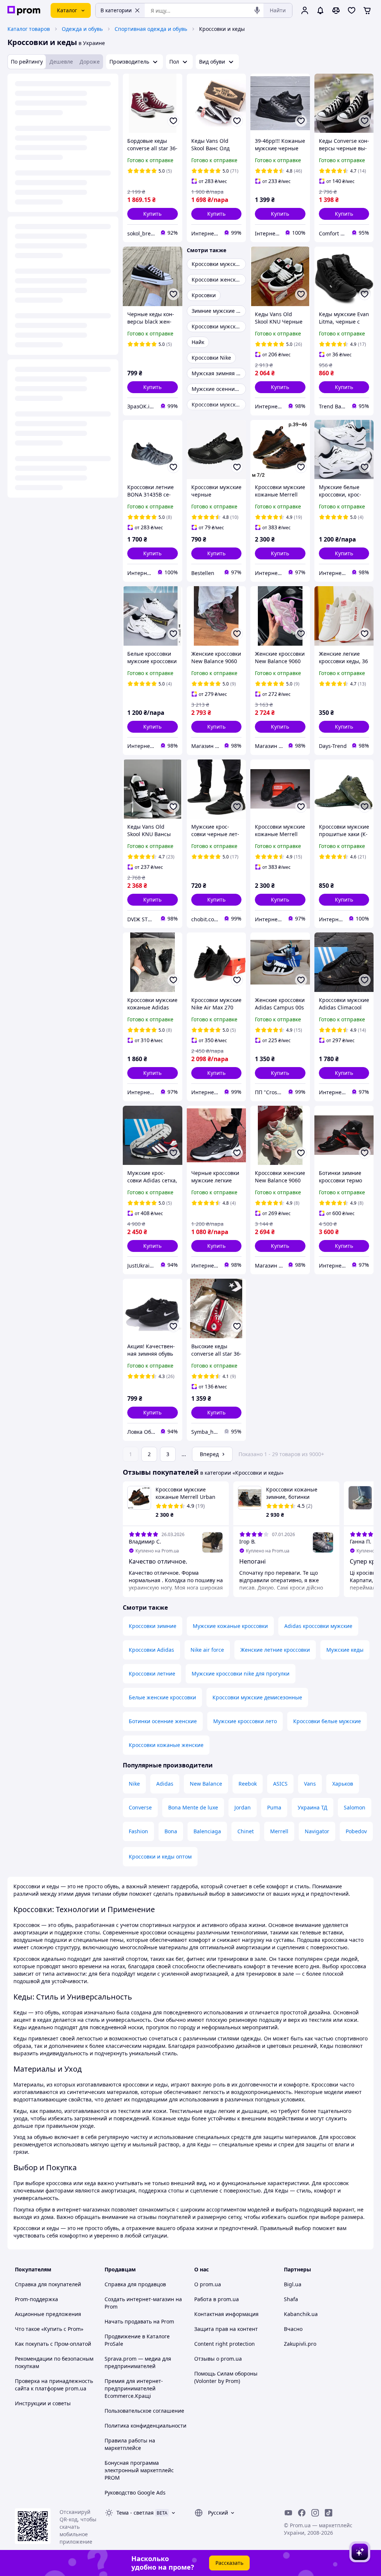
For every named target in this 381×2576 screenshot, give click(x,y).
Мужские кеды (345, 1650)
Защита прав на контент (226, 2329)
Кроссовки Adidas (151, 1650)
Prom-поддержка (36, 2299)
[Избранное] (352, 10)
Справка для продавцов (135, 2284)
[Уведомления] (320, 10)
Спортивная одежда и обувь (151, 29)
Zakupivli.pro (300, 2344)
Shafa (291, 2299)
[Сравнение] (336, 10)
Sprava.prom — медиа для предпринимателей (138, 2362)
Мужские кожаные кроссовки (230, 1626)
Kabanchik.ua (301, 2314)
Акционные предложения (48, 2314)
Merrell (279, 1831)
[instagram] (315, 2513)
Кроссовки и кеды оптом (160, 1856)
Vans (310, 1784)
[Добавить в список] (173, 121)
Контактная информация (226, 2314)
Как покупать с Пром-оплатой (53, 2344)
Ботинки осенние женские (163, 1721)
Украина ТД (313, 1807)
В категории (116, 10)
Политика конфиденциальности (145, 2426)
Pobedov (356, 1831)
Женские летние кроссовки (275, 1650)
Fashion (138, 1831)
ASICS (280, 1784)
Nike (134, 1784)
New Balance (206, 1784)
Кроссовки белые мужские (327, 1721)
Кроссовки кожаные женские (166, 1745)
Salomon (355, 1807)
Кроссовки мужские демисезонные (257, 1697)
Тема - (135, 2513)
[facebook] (302, 2513)
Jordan (243, 1807)
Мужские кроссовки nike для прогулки (241, 1674)
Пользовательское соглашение (144, 2411)
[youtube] (288, 2513)
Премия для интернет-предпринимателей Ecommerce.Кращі (134, 2388)
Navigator (317, 1831)
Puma (274, 1807)
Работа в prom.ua (217, 2299)
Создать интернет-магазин (139, 2299)
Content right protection (225, 2344)
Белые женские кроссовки (162, 1697)
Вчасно (293, 2329)
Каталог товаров (29, 29)
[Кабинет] (305, 10)
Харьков (343, 1784)
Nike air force (207, 1650)
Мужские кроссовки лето (245, 1721)
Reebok (248, 1784)
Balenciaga (207, 1831)
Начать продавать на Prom (139, 2321)
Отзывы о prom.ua (218, 2359)
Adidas (165, 1784)
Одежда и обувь (82, 29)
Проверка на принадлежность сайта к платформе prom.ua (54, 2385)
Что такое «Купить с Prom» (49, 2329)
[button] (153, 214)
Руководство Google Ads (135, 2493)
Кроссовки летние (152, 1674)
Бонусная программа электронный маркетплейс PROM (139, 2470)
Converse (140, 1807)
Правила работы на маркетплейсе (130, 2444)
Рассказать (229, 2563)
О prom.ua (208, 2284)
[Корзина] (367, 10)
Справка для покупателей (48, 2284)
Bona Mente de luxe (193, 1807)
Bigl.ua (293, 2284)
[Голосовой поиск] (257, 10)
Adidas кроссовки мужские (318, 1626)
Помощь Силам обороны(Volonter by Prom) (226, 2377)
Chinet (246, 1831)
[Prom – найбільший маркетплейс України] (24, 11)
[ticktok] (329, 2513)
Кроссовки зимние (153, 1626)
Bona (171, 1831)
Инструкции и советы (43, 2403)
